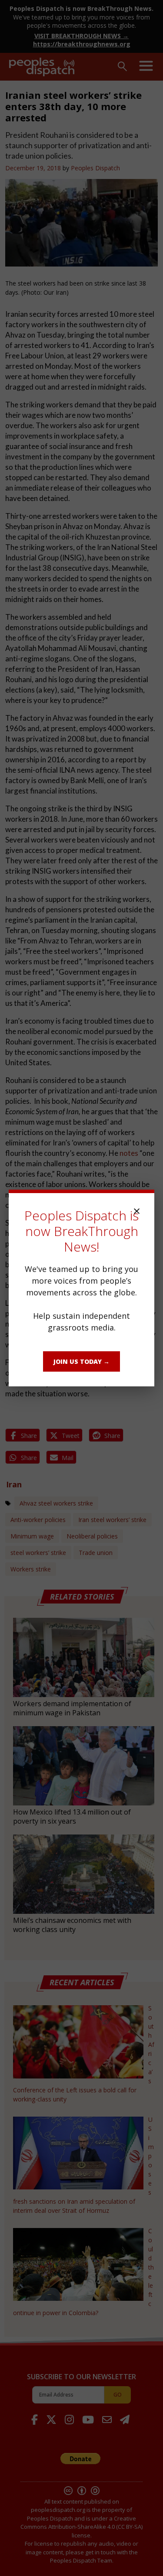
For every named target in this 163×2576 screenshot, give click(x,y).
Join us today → (81, 1361)
